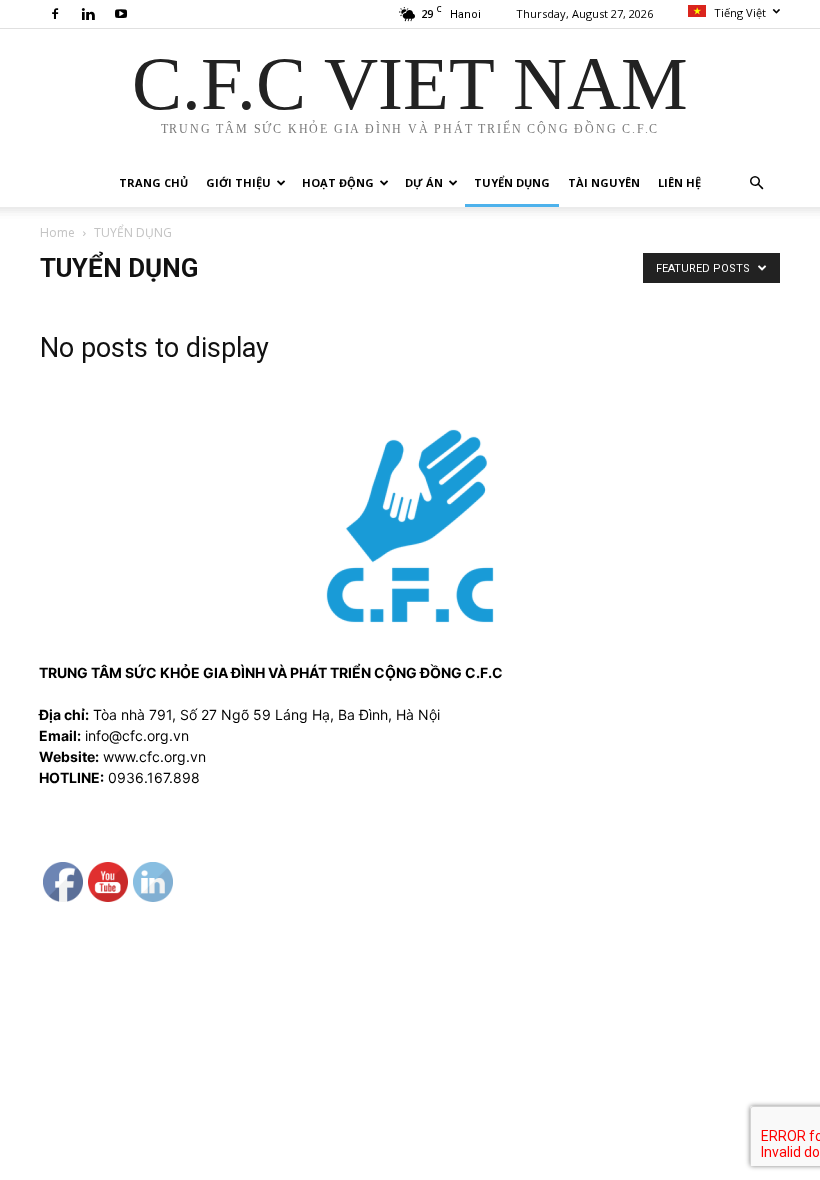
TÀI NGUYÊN (604, 182)
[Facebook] (55, 14)
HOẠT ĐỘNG (338, 182)
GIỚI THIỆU (238, 182)
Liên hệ (679, 182)
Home (57, 232)
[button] (756, 183)
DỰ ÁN (424, 182)
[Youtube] (121, 14)
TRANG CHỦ (153, 182)
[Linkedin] (88, 14)
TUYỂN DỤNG (512, 182)
